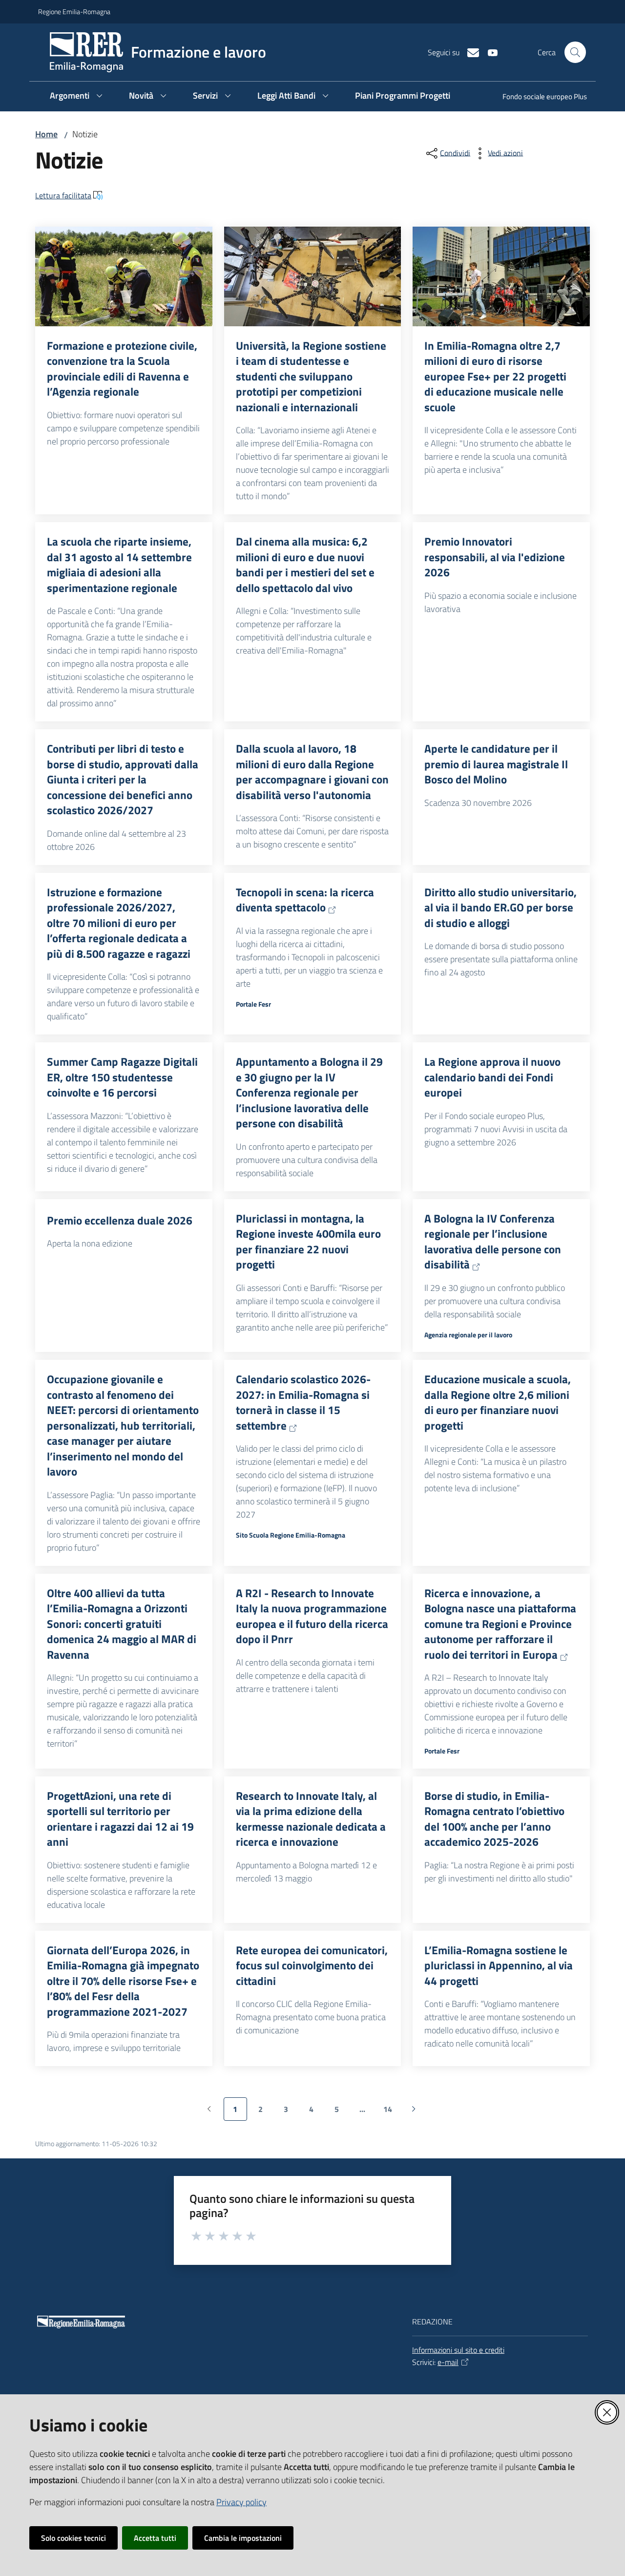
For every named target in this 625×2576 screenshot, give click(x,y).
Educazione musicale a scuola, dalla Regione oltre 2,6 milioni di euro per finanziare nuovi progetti (498, 1402)
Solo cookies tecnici (73, 2538)
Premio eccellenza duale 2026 (120, 1221)
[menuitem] (539, 97)
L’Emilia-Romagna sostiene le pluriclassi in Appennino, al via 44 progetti (499, 1966)
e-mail (448, 2362)
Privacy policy (241, 2502)
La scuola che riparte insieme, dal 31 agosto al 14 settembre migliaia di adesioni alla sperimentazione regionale (119, 565)
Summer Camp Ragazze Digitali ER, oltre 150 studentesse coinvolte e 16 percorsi (122, 1077)
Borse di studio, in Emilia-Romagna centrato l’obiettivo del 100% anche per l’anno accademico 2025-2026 (494, 1819)
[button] (575, 52)
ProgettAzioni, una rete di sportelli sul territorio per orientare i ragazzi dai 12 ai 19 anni (120, 1819)
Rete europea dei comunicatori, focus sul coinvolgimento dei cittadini (312, 1966)
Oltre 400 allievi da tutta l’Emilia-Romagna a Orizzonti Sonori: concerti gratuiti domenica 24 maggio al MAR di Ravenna (122, 1624)
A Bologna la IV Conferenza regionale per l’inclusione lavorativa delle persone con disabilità (493, 1242)
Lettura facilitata (63, 195)
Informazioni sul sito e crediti (458, 2350)
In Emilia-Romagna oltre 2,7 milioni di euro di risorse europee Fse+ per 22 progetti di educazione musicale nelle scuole (495, 377)
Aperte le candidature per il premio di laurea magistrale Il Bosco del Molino (496, 764)
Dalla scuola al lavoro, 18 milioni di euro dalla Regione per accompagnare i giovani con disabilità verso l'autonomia (312, 772)
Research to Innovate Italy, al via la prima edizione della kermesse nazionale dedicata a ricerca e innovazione (311, 1819)
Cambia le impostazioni (243, 2538)
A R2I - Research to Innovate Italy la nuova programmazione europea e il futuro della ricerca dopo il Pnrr (312, 1616)
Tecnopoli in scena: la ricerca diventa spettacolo (305, 900)
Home (46, 134)
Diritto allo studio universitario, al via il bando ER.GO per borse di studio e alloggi (500, 908)
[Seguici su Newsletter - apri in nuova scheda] (469, 52)
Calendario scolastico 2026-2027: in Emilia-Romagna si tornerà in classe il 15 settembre (303, 1402)
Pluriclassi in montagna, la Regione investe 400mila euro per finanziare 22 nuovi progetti (308, 1242)
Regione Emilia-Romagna (74, 11)
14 (391, 2112)
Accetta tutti (155, 2538)
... (367, 2112)
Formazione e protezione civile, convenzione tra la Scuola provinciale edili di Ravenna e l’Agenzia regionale (122, 369)
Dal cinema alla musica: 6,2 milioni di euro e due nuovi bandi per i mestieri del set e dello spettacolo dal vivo (305, 565)
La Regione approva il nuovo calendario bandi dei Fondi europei (492, 1077)
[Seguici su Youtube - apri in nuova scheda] (489, 52)
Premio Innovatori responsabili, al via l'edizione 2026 (495, 557)
